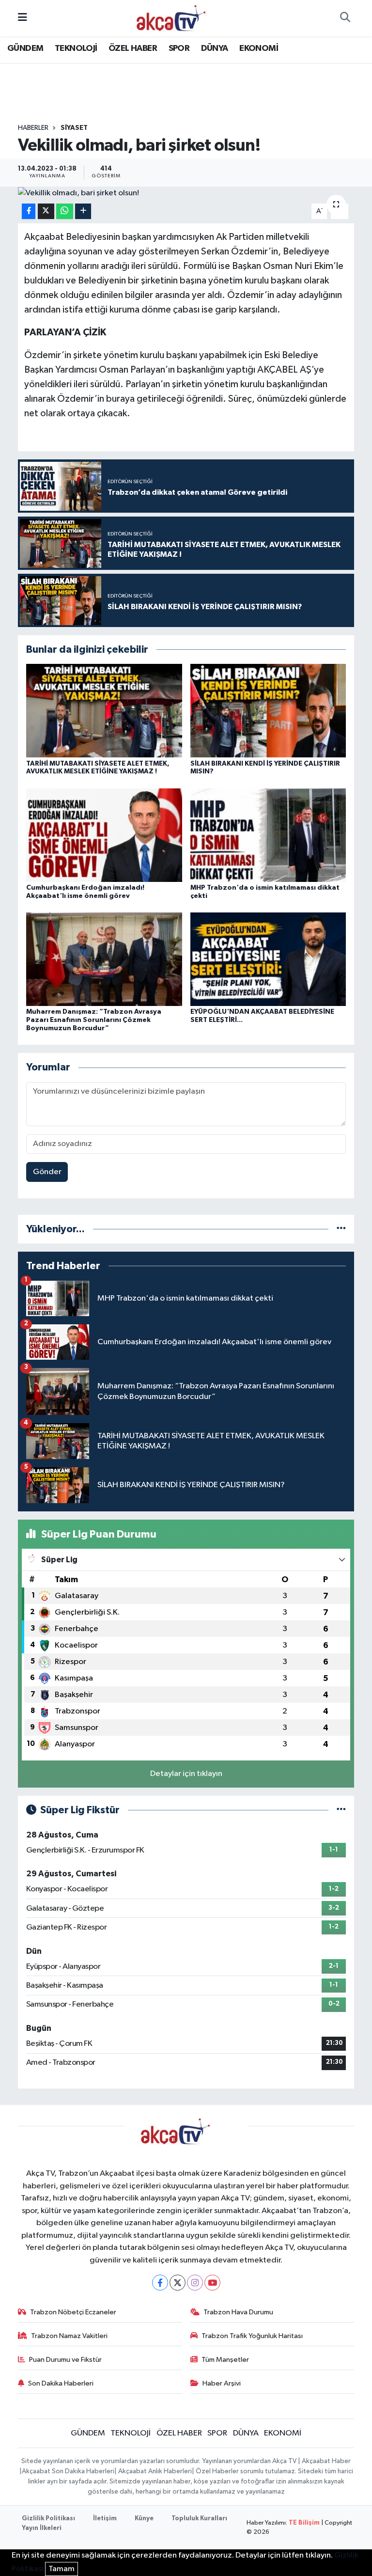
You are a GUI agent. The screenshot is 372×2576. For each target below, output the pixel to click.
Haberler (33, 128)
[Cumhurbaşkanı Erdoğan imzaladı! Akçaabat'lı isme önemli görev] (104, 835)
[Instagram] (195, 2283)
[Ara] (345, 18)
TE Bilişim (304, 2523)
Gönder (47, 1172)
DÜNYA (215, 48)
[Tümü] (341, 1229)
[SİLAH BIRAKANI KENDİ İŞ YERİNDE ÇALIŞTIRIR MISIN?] (268, 711)
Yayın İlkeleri (42, 2528)
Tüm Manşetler (225, 2360)
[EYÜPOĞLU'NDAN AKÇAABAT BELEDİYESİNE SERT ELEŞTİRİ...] (268, 959)
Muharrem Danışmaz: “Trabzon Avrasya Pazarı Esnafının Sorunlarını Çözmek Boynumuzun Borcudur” (94, 1020)
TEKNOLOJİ (76, 48)
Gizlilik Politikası (48, 2519)
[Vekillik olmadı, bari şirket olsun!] (186, 193)
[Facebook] (160, 2283)
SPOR (179, 48)
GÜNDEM (25, 48)
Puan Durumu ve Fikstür (65, 2360)
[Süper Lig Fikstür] (341, 1810)
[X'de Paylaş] (46, 212)
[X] (178, 2283)
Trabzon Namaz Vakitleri (69, 2336)
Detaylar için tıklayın (186, 1774)
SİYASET (74, 128)
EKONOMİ (259, 48)
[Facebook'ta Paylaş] (29, 212)
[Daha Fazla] (83, 212)
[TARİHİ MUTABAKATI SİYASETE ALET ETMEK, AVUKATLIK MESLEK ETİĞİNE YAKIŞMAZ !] (104, 711)
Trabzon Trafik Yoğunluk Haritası (252, 2336)
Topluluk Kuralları (199, 2519)
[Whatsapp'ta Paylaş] (65, 212)
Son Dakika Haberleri (61, 2383)
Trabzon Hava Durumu (238, 2312)
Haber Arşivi (222, 2383)
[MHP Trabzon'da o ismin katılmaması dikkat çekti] (268, 835)
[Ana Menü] (23, 18)
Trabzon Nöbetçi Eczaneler (73, 2312)
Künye (144, 2519)
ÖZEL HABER (133, 48)
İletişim (105, 2519)
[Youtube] (212, 2283)
